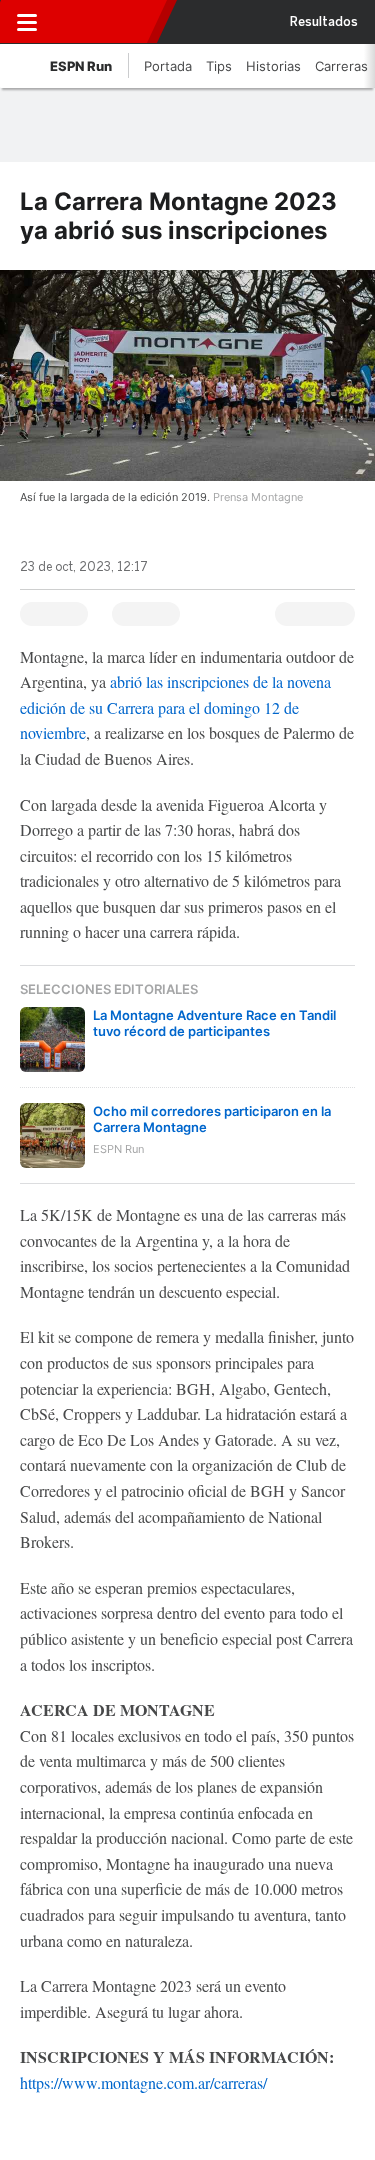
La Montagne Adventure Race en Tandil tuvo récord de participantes (214, 1023)
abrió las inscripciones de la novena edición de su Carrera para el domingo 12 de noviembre (175, 707)
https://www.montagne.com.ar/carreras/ (143, 2082)
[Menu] (27, 22)
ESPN (107, 22)
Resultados (324, 22)
